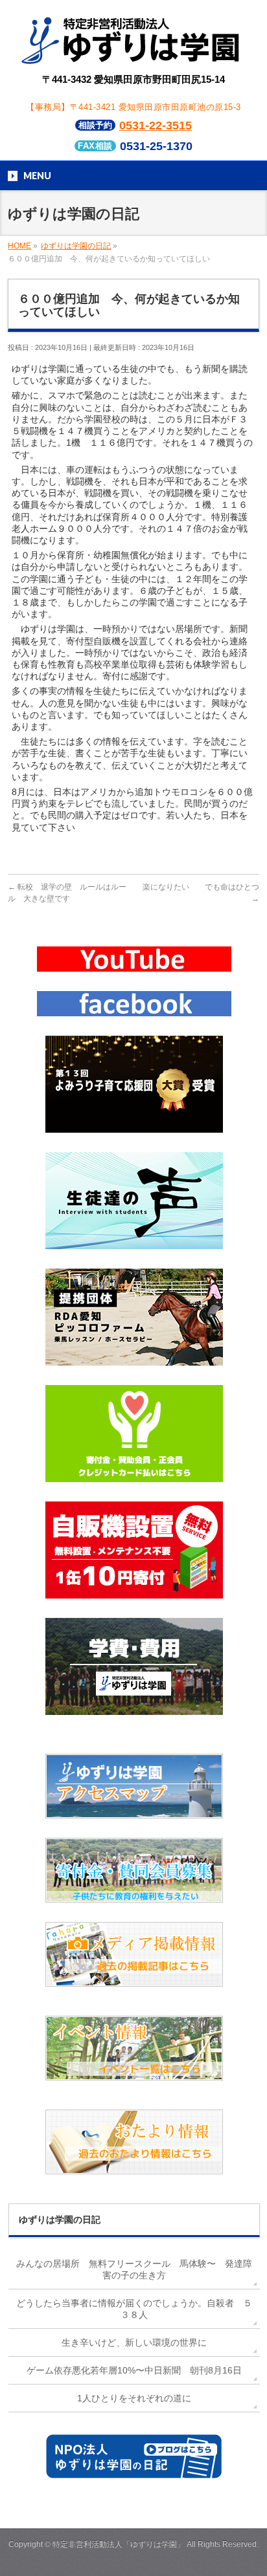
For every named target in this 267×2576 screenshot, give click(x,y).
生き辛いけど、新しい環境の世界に (134, 2342)
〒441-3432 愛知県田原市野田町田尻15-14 (133, 79)
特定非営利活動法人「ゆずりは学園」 (119, 2544)
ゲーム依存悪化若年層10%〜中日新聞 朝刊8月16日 (134, 2370)
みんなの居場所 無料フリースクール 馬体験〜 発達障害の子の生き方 (134, 2269)
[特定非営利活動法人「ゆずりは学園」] (133, 55)
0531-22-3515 (156, 126)
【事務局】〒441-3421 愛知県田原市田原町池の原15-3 (133, 107)
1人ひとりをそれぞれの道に (134, 2398)
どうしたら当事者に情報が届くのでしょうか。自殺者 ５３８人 (134, 2309)
